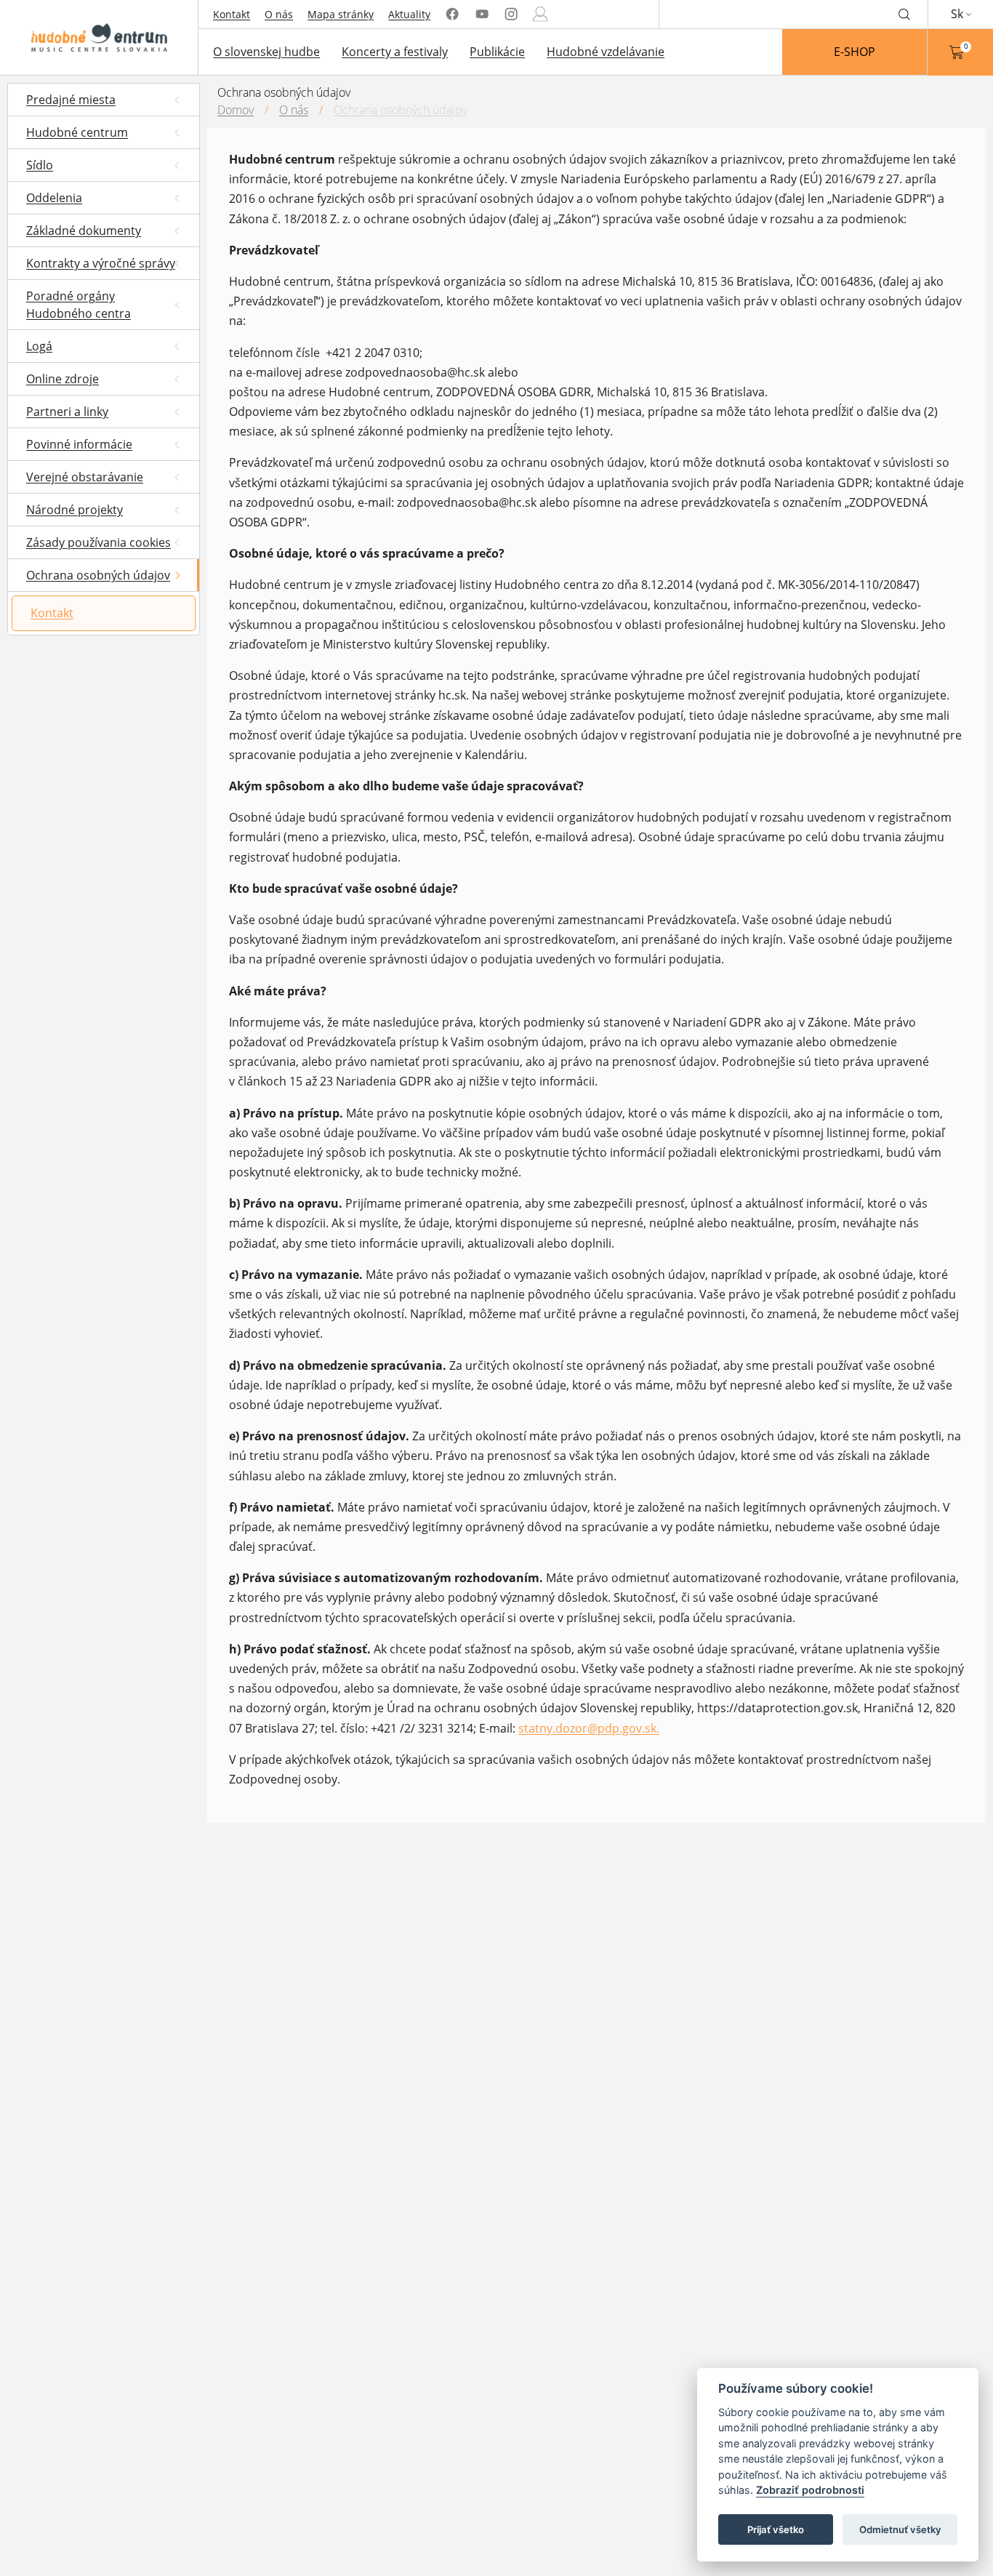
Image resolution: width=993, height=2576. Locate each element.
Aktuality (409, 14)
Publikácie (497, 52)
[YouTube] (482, 14)
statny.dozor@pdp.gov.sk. (589, 1728)
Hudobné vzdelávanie (606, 52)
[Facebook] (452, 14)
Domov (236, 110)
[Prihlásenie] (540, 14)
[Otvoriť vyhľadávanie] (904, 14)
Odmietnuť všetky (900, 2529)
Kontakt (232, 14)
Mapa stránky (341, 14)
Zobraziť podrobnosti (810, 2491)
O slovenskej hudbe (266, 52)
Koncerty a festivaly (395, 52)
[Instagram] (511, 14)
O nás (279, 14)
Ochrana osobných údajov (400, 110)
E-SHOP (855, 52)
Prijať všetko (776, 2529)
